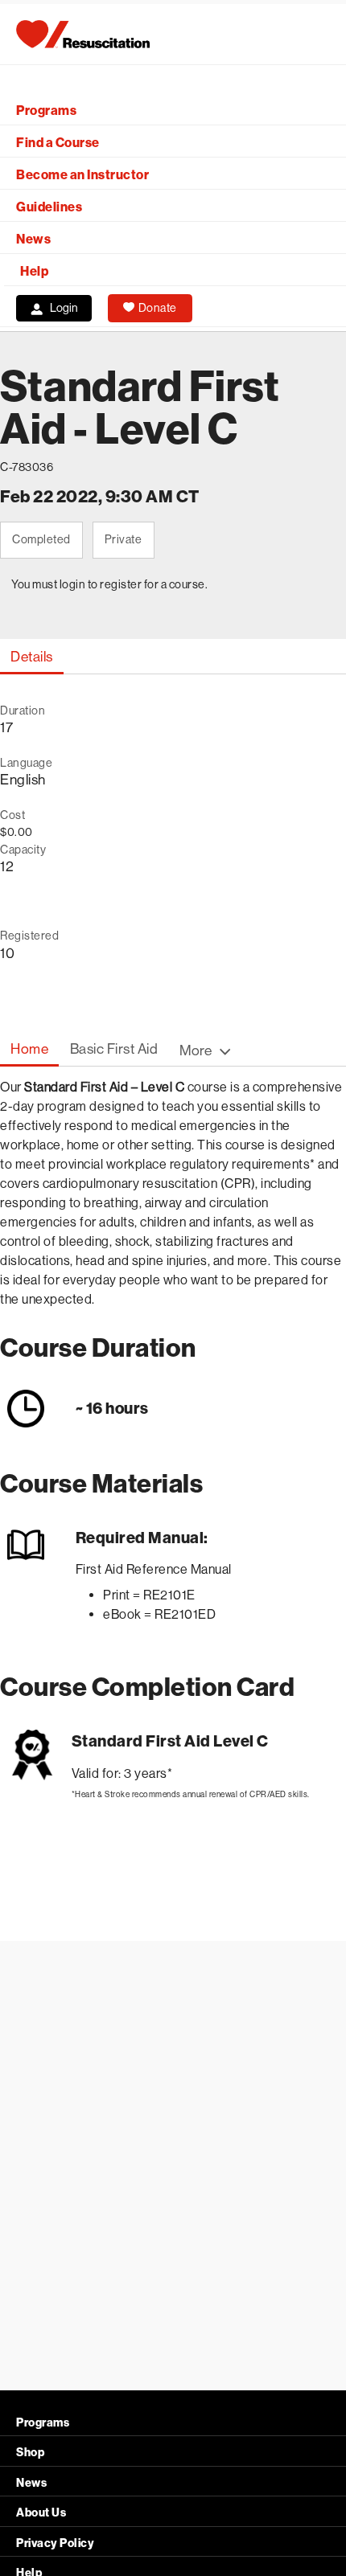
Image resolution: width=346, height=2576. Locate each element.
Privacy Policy (55, 2543)
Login (64, 308)
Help (34, 271)
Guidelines (49, 207)
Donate (158, 308)
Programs (46, 111)
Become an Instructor (82, 175)
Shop (30, 2453)
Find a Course (58, 143)
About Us (41, 2513)
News (33, 239)
